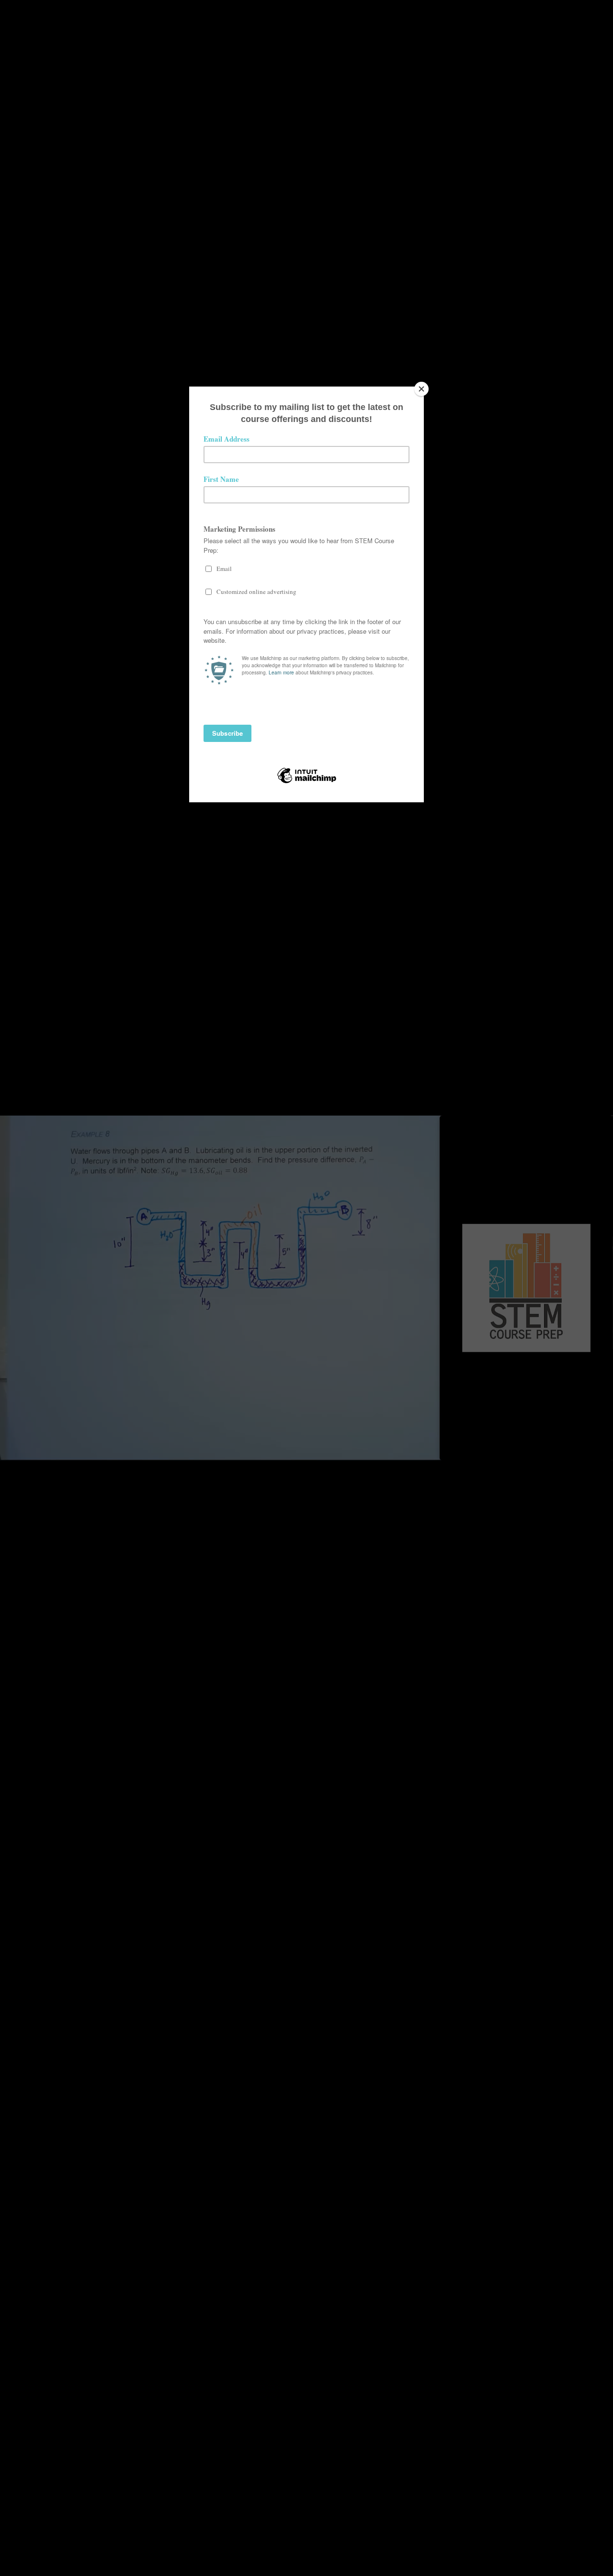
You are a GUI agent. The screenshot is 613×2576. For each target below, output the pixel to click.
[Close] (421, 389)
